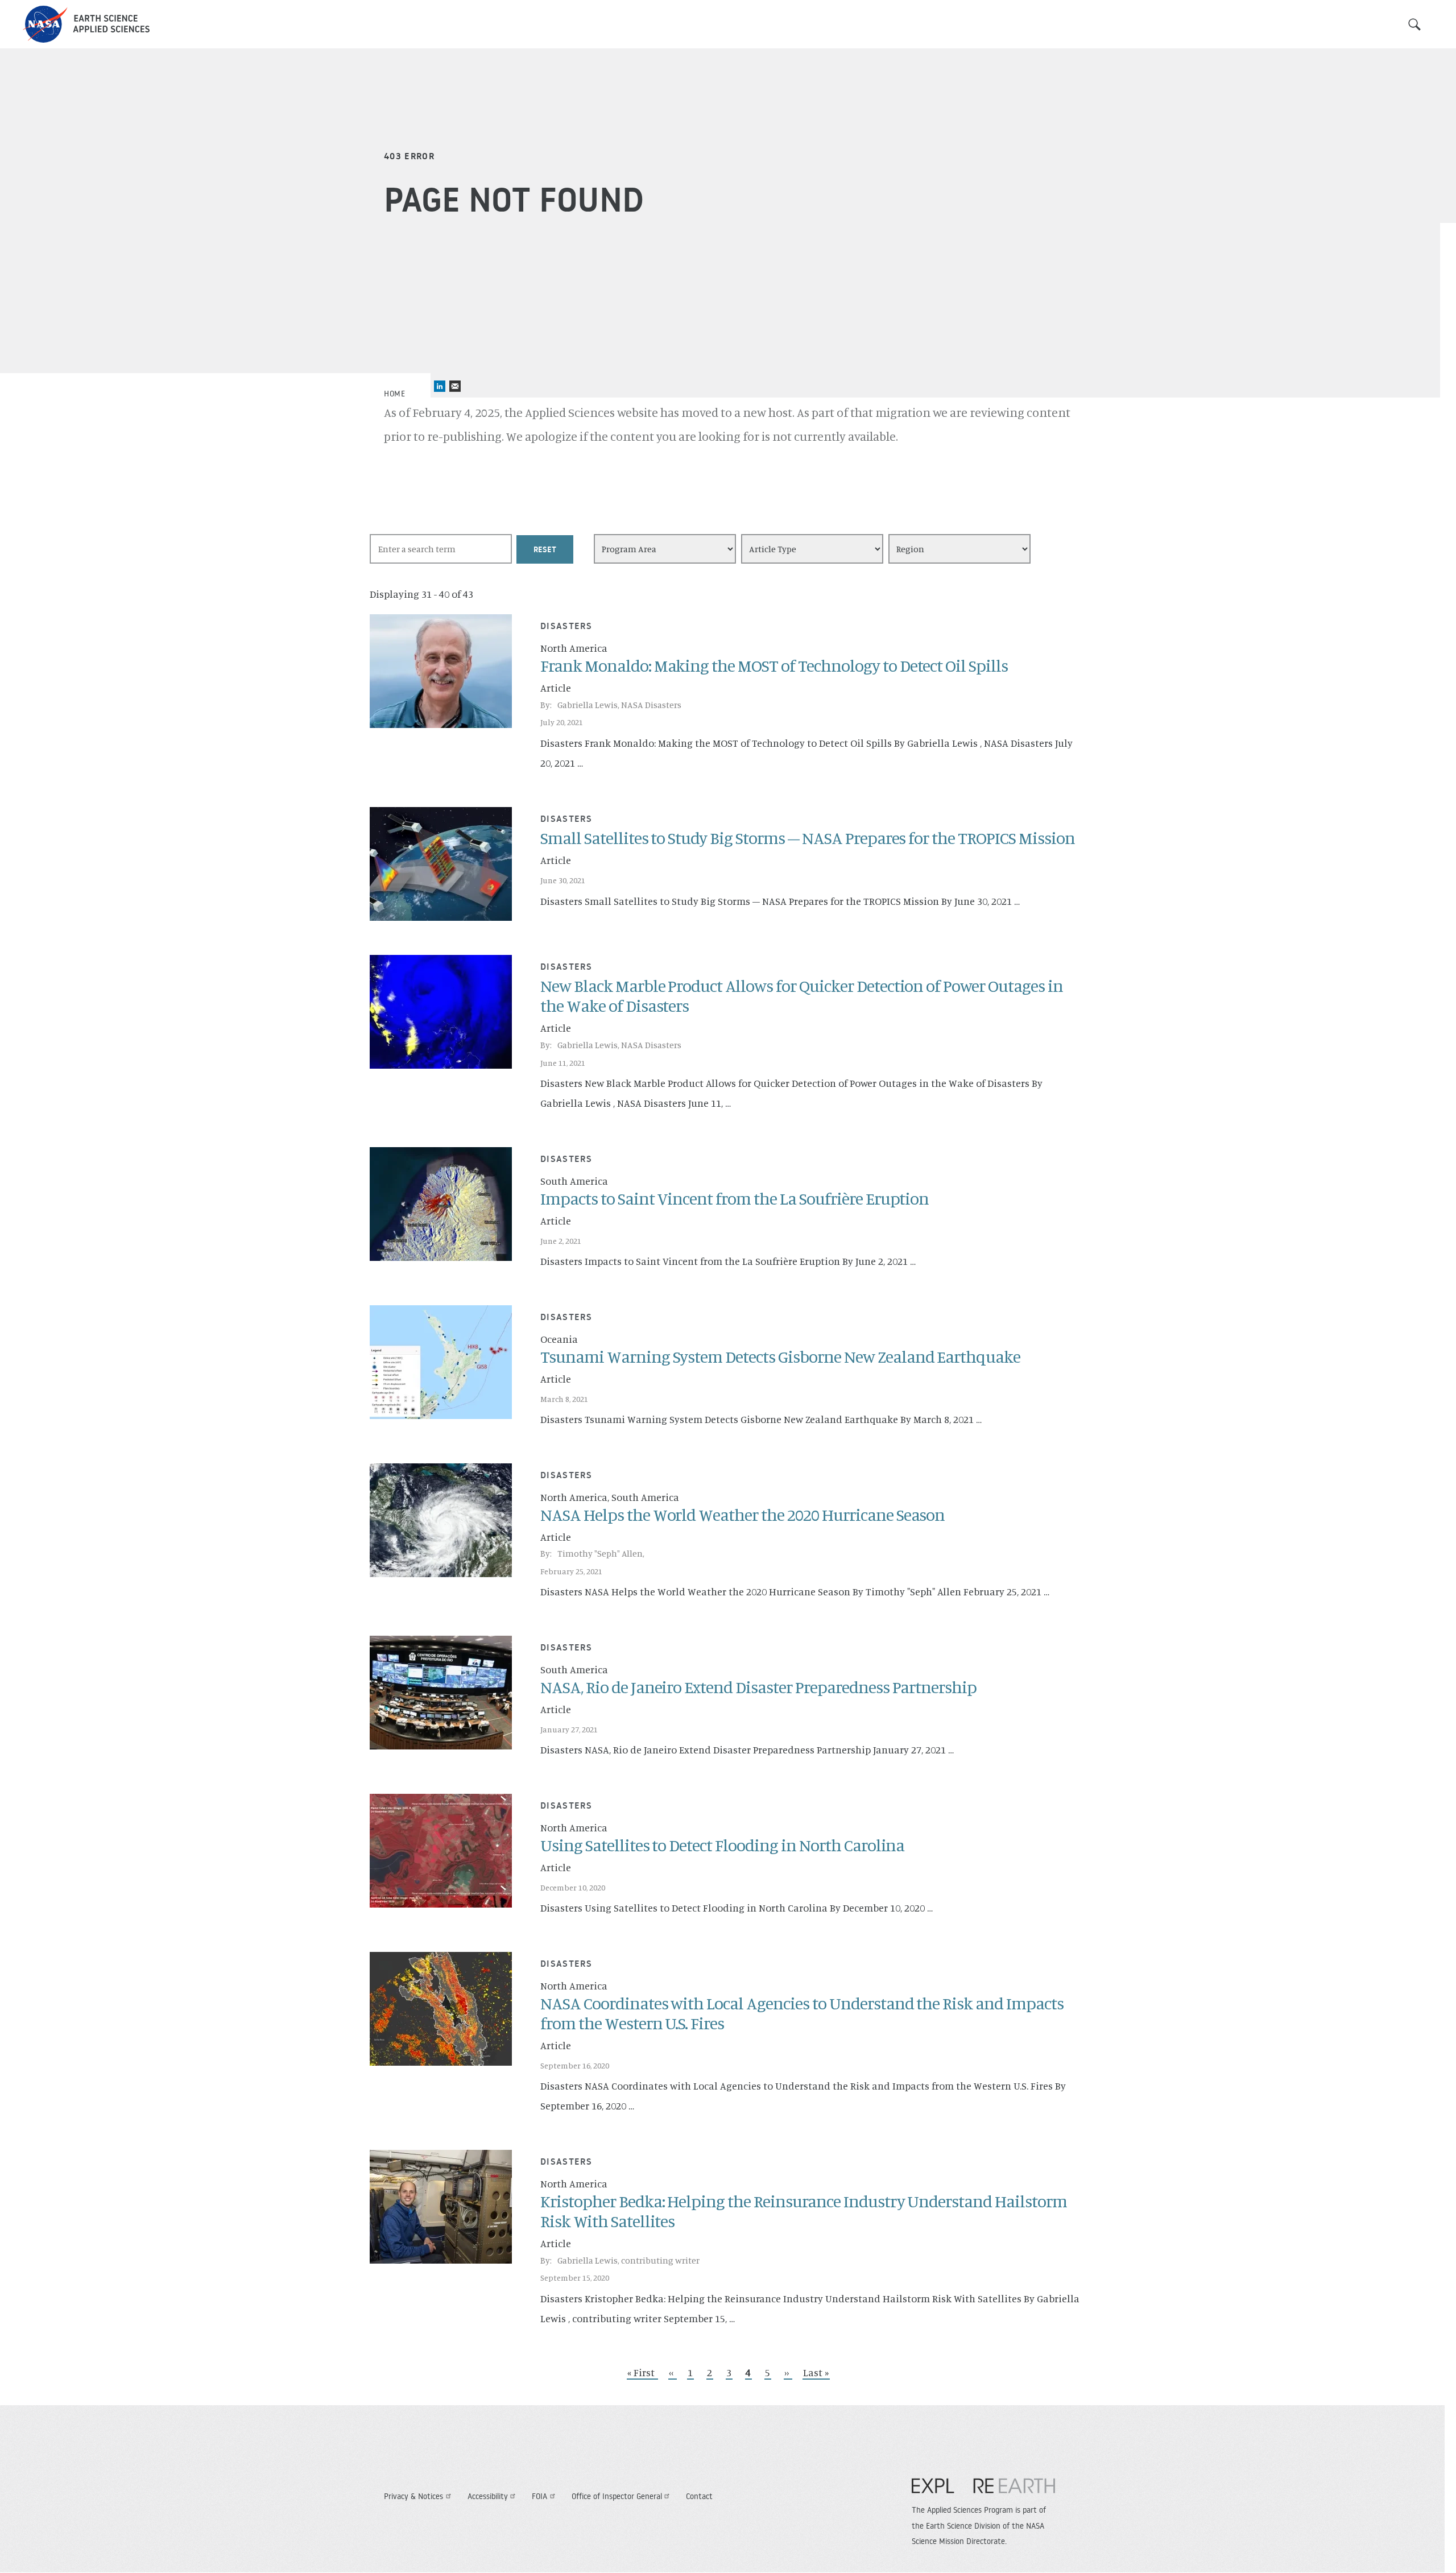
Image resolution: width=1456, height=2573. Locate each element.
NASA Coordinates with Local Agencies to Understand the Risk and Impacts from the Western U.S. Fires (802, 2013)
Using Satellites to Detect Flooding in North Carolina (722, 1845)
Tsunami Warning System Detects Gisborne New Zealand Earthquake (780, 1356)
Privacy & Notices (413, 2496)
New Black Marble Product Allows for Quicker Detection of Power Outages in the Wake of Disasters (802, 996)
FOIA (539, 2496)
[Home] (86, 24)
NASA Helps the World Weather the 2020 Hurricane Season (743, 1515)
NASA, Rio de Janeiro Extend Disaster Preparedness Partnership (758, 1687)
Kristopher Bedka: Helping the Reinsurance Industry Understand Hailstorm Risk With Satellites (804, 2211)
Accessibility (488, 2496)
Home (394, 394)
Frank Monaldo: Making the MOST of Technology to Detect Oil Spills (774, 665)
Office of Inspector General (617, 2496)
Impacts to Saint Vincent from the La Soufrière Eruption (735, 1198)
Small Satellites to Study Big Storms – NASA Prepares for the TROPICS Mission (808, 838)
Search (1414, 24)
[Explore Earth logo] (983, 2491)
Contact (699, 2496)
